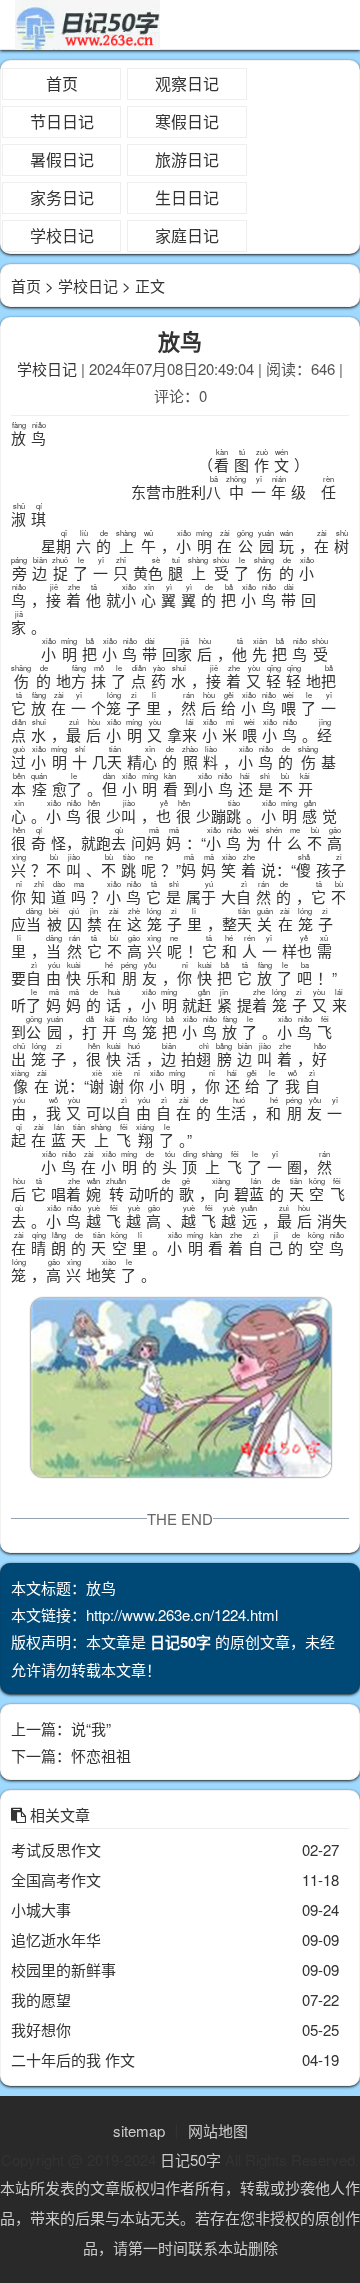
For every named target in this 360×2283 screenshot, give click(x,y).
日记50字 (190, 2159)
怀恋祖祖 (101, 1755)
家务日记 (62, 197)
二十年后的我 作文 (73, 2059)
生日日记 (187, 197)
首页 (62, 83)
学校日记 (62, 235)
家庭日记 (187, 235)
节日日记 (62, 121)
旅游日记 (187, 159)
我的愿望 (41, 1999)
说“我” (91, 1728)
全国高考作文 (56, 1879)
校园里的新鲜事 (63, 1969)
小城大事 (41, 1909)
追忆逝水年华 (56, 1939)
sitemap (139, 2130)
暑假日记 (62, 159)
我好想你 (41, 2029)
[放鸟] (180, 1391)
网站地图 (218, 2130)
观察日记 (187, 83)
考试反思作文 (56, 1849)
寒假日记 (187, 121)
